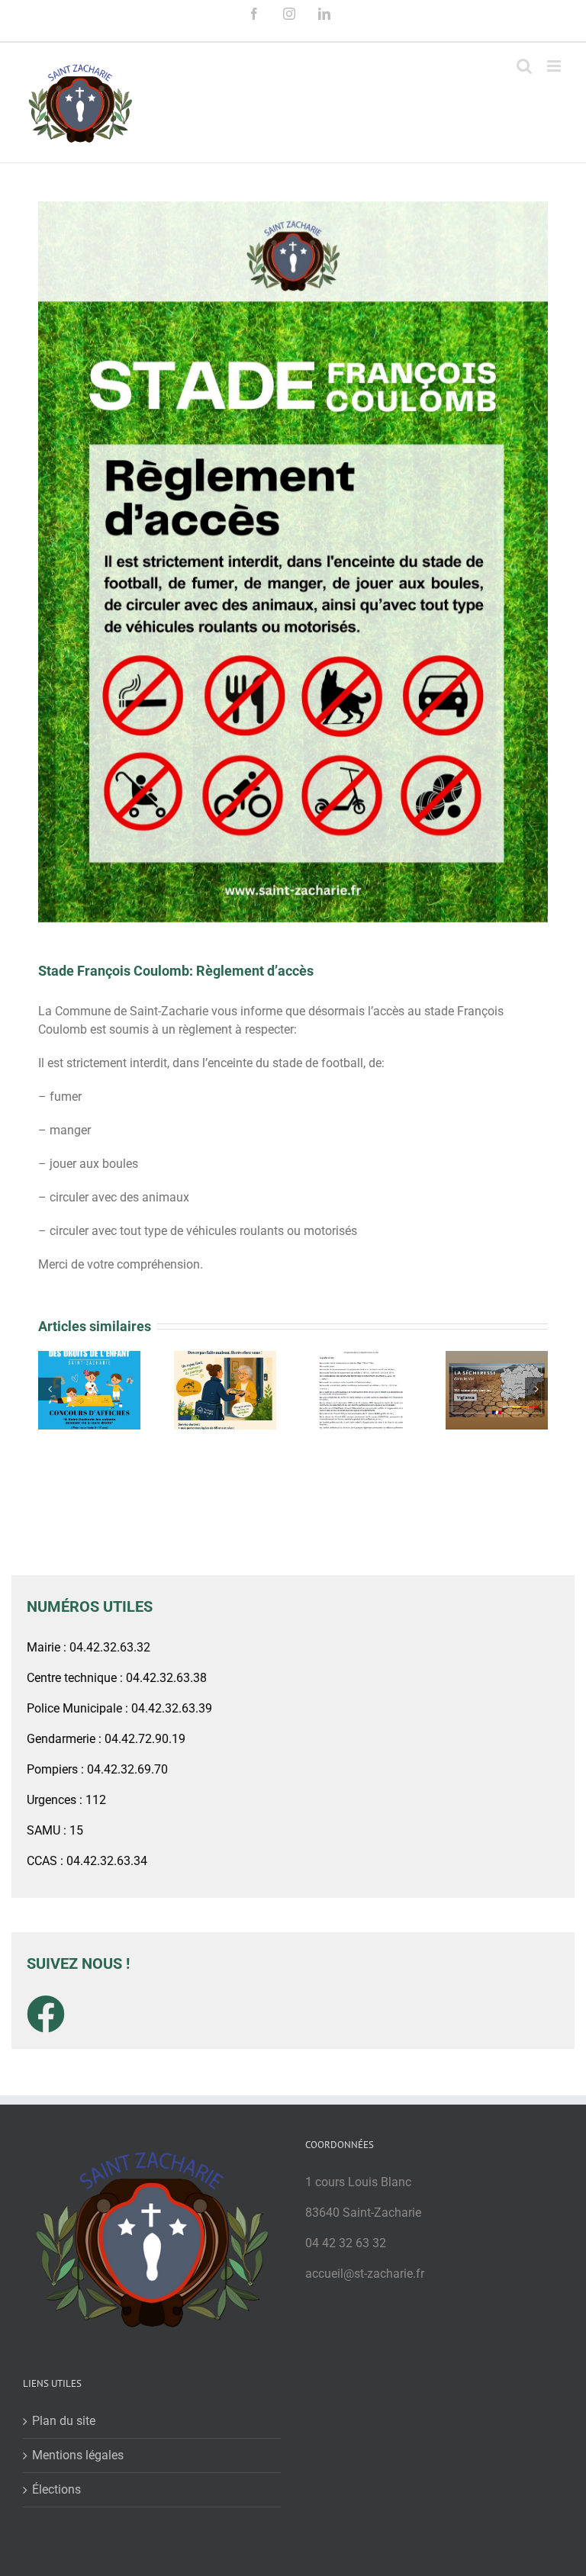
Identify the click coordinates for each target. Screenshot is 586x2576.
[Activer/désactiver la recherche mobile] (524, 66)
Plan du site (64, 2421)
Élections (56, 2489)
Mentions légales (78, 2455)
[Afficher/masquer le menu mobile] (555, 66)
